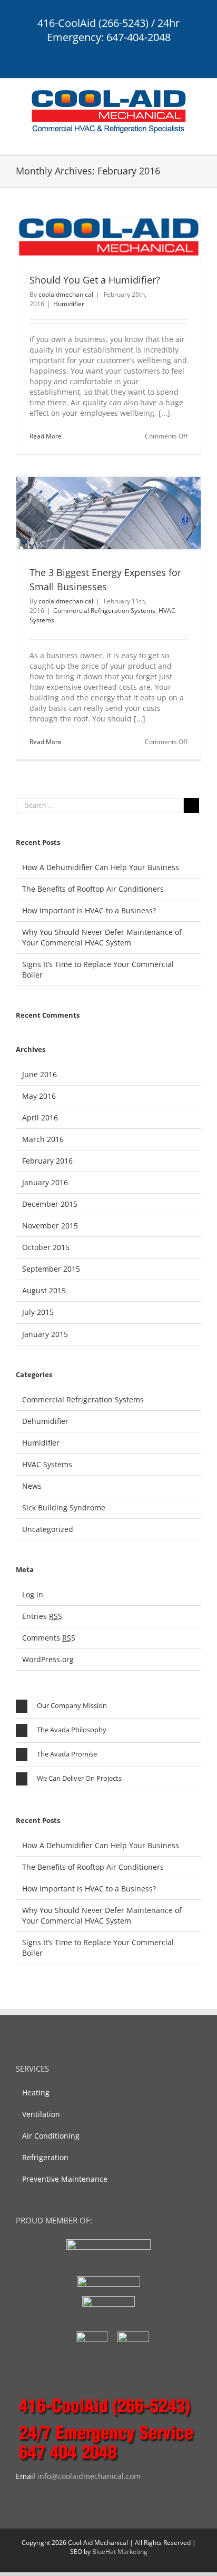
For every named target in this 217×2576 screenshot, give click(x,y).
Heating (36, 2092)
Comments (49, 1638)
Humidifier (69, 304)
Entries (42, 1616)
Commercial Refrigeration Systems (104, 611)
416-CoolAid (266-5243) (93, 23)
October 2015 (46, 1247)
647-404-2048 (139, 37)
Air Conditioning (51, 2136)
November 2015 (50, 1226)
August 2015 (44, 1290)
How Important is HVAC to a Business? (89, 910)
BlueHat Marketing (120, 2551)
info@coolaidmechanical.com (89, 2476)
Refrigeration (45, 2157)
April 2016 (40, 1118)
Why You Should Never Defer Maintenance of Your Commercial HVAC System (102, 937)
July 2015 (38, 1312)
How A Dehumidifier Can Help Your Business (101, 867)
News (32, 1486)
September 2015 (51, 1269)
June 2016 (40, 1074)
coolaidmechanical (66, 294)
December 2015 (50, 1204)
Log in (33, 1594)
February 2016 (47, 1161)
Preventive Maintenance (65, 2179)
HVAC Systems (47, 1464)
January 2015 (45, 1334)
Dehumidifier (45, 1421)
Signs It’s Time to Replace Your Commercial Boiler (98, 969)
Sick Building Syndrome (64, 1507)
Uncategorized (48, 1529)
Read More (46, 436)
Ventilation (41, 2114)
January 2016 (45, 1182)
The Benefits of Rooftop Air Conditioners (93, 889)
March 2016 (43, 1139)
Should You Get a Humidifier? (95, 280)
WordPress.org (48, 1659)
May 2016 (39, 1096)
